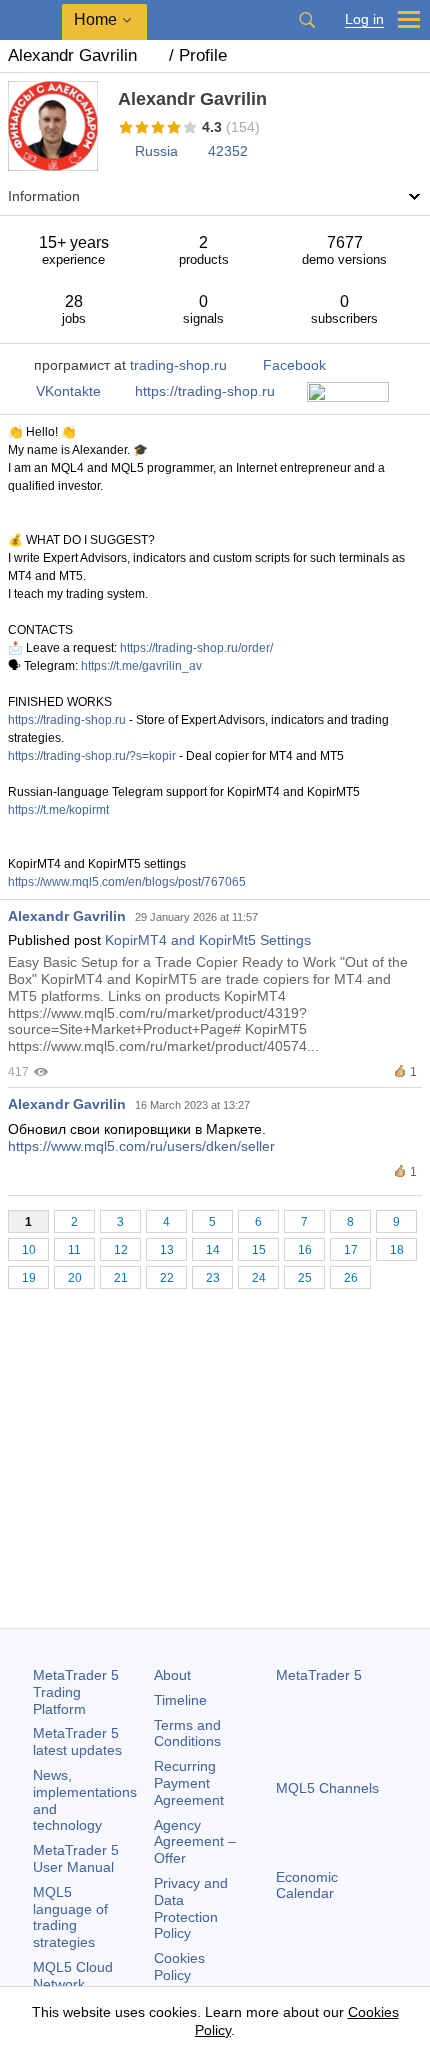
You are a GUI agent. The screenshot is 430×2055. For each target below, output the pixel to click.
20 (75, 1278)
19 (29, 1278)
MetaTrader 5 (319, 1675)
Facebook (294, 365)
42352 (228, 151)
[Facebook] (288, 1964)
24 (259, 1278)
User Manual (76, 1858)
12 (121, 1250)
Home (95, 19)
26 (351, 1278)
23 (213, 1278)
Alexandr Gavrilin (67, 916)
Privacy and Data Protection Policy (191, 1908)
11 (74, 1250)
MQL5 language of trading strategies (70, 1917)
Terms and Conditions (187, 1733)
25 (305, 1278)
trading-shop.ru (178, 365)
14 (213, 1250)
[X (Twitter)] (352, 1964)
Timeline (180, 1700)
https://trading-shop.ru (205, 391)
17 (351, 1250)
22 (167, 1278)
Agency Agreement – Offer (195, 1842)
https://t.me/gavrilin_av (141, 666)
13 (167, 1250)
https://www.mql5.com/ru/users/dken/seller (141, 1146)
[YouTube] (384, 1964)
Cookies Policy (179, 1966)
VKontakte (68, 391)
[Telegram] (320, 1964)
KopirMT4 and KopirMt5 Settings (208, 940)
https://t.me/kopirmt (58, 810)
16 (305, 1250)
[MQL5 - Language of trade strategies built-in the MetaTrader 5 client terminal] (31, 20)
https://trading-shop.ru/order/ (196, 648)
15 (259, 1250)
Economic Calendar (307, 1885)
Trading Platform (76, 1692)
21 (121, 1278)
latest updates (77, 1741)
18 (397, 1250)
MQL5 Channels (327, 1788)
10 (29, 1250)
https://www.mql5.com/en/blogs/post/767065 (127, 882)
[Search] (307, 20)
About (172, 1675)
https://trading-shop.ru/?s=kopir (92, 756)
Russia (156, 151)
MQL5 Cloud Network (73, 1975)
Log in (364, 19)
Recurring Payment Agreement (189, 1783)
